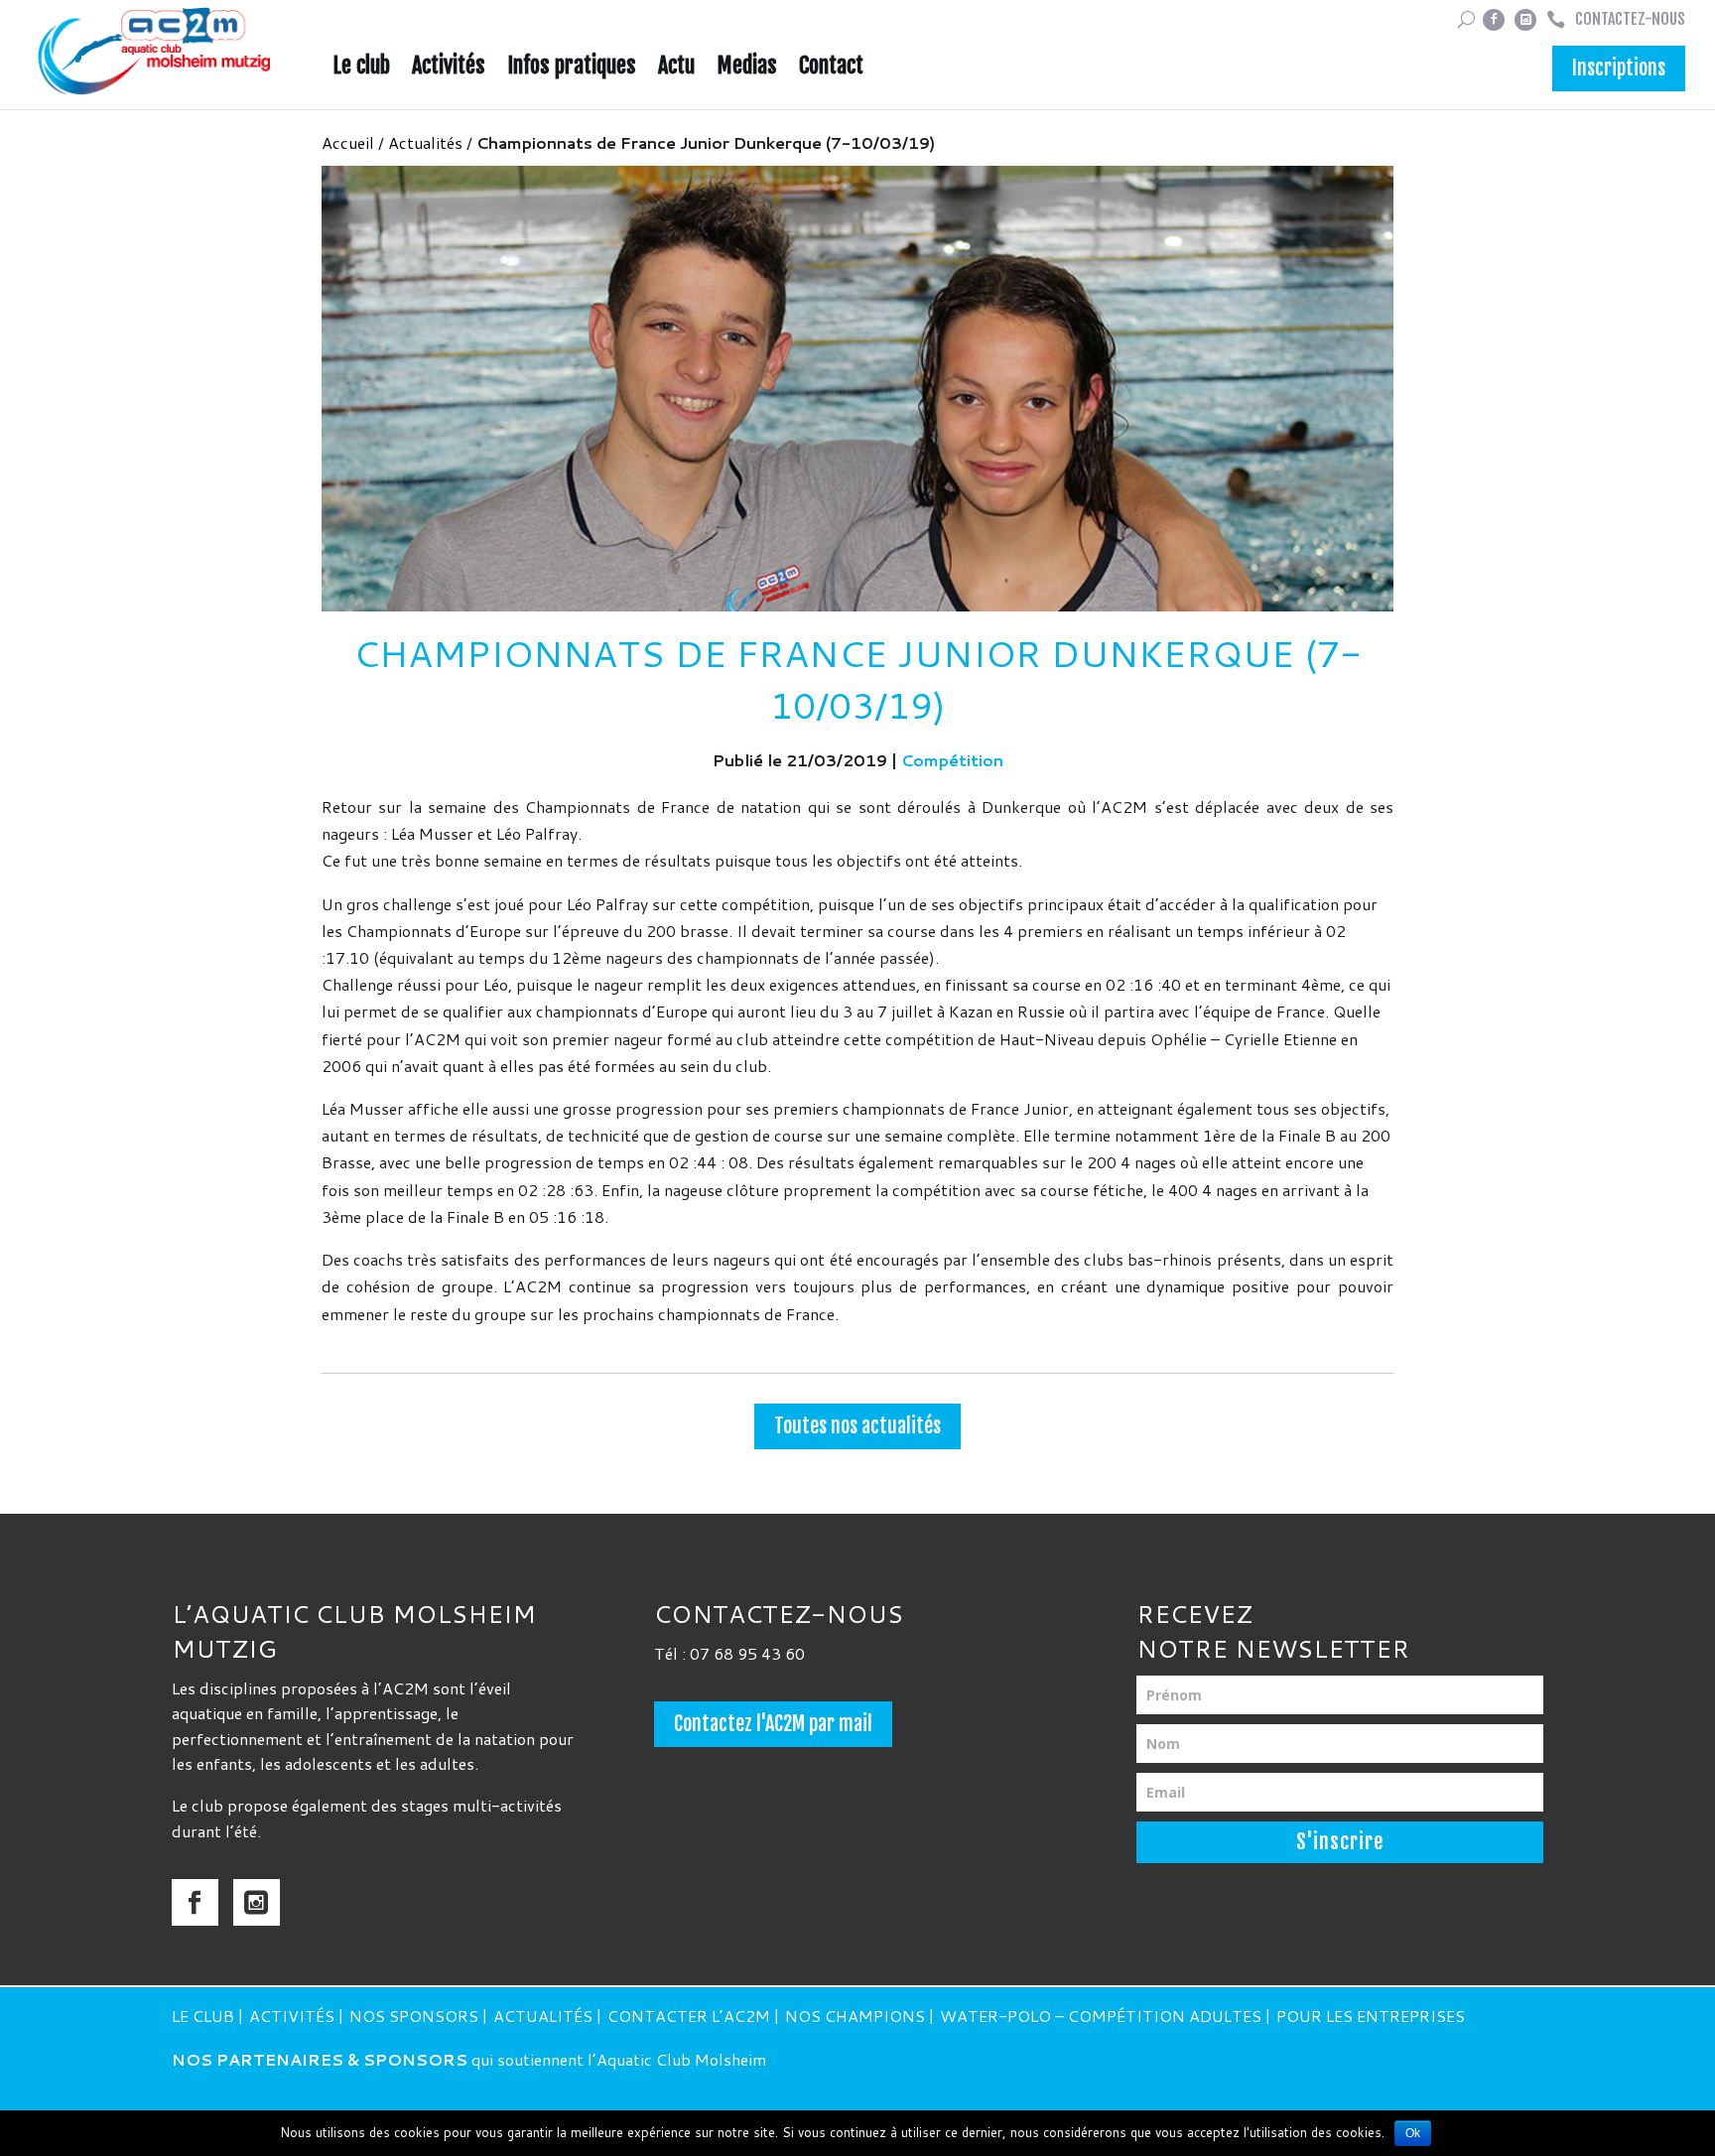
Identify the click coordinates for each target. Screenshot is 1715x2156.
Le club (361, 68)
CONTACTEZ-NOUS (1630, 19)
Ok (1413, 2133)
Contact (831, 68)
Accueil (348, 142)
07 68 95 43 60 (747, 1653)
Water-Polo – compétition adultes (1101, 2016)
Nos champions (855, 2016)
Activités (449, 68)
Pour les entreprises (1371, 2016)
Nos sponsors (414, 2016)
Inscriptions (1619, 68)
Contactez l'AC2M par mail (773, 1724)
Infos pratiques (572, 68)
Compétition (952, 760)
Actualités (425, 142)
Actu (676, 68)
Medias (747, 68)
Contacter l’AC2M (689, 2016)
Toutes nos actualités (857, 1426)
